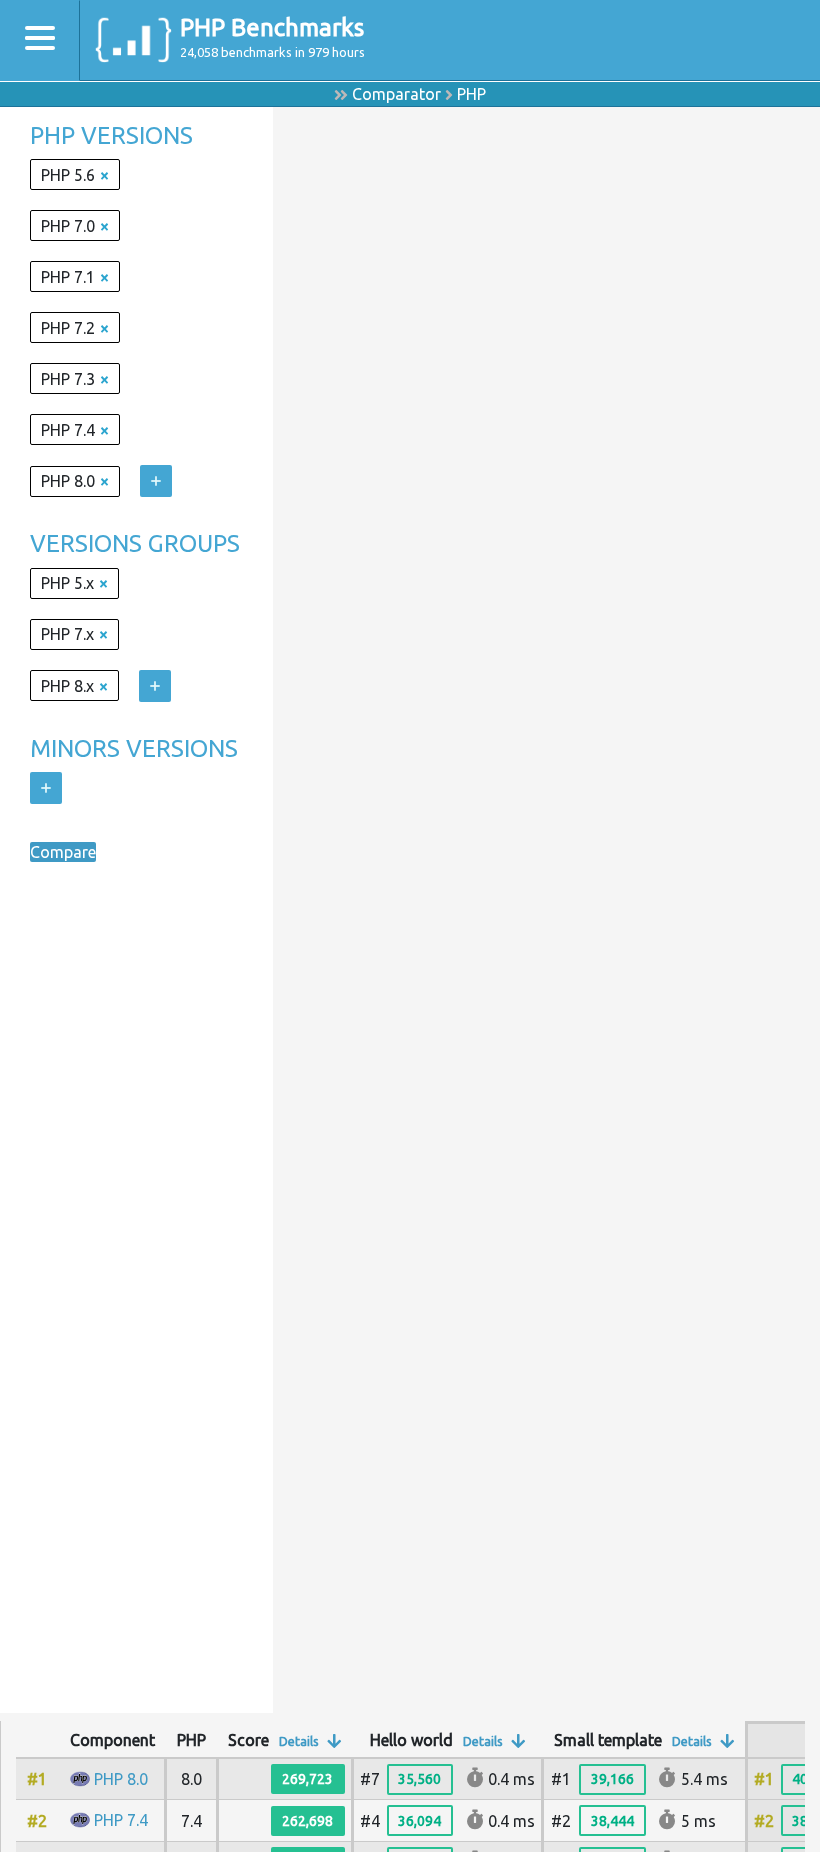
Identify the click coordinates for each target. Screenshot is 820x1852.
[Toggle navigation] (40, 40)
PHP (471, 94)
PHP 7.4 (121, 1820)
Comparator (396, 94)
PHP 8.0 (121, 1779)
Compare (63, 852)
